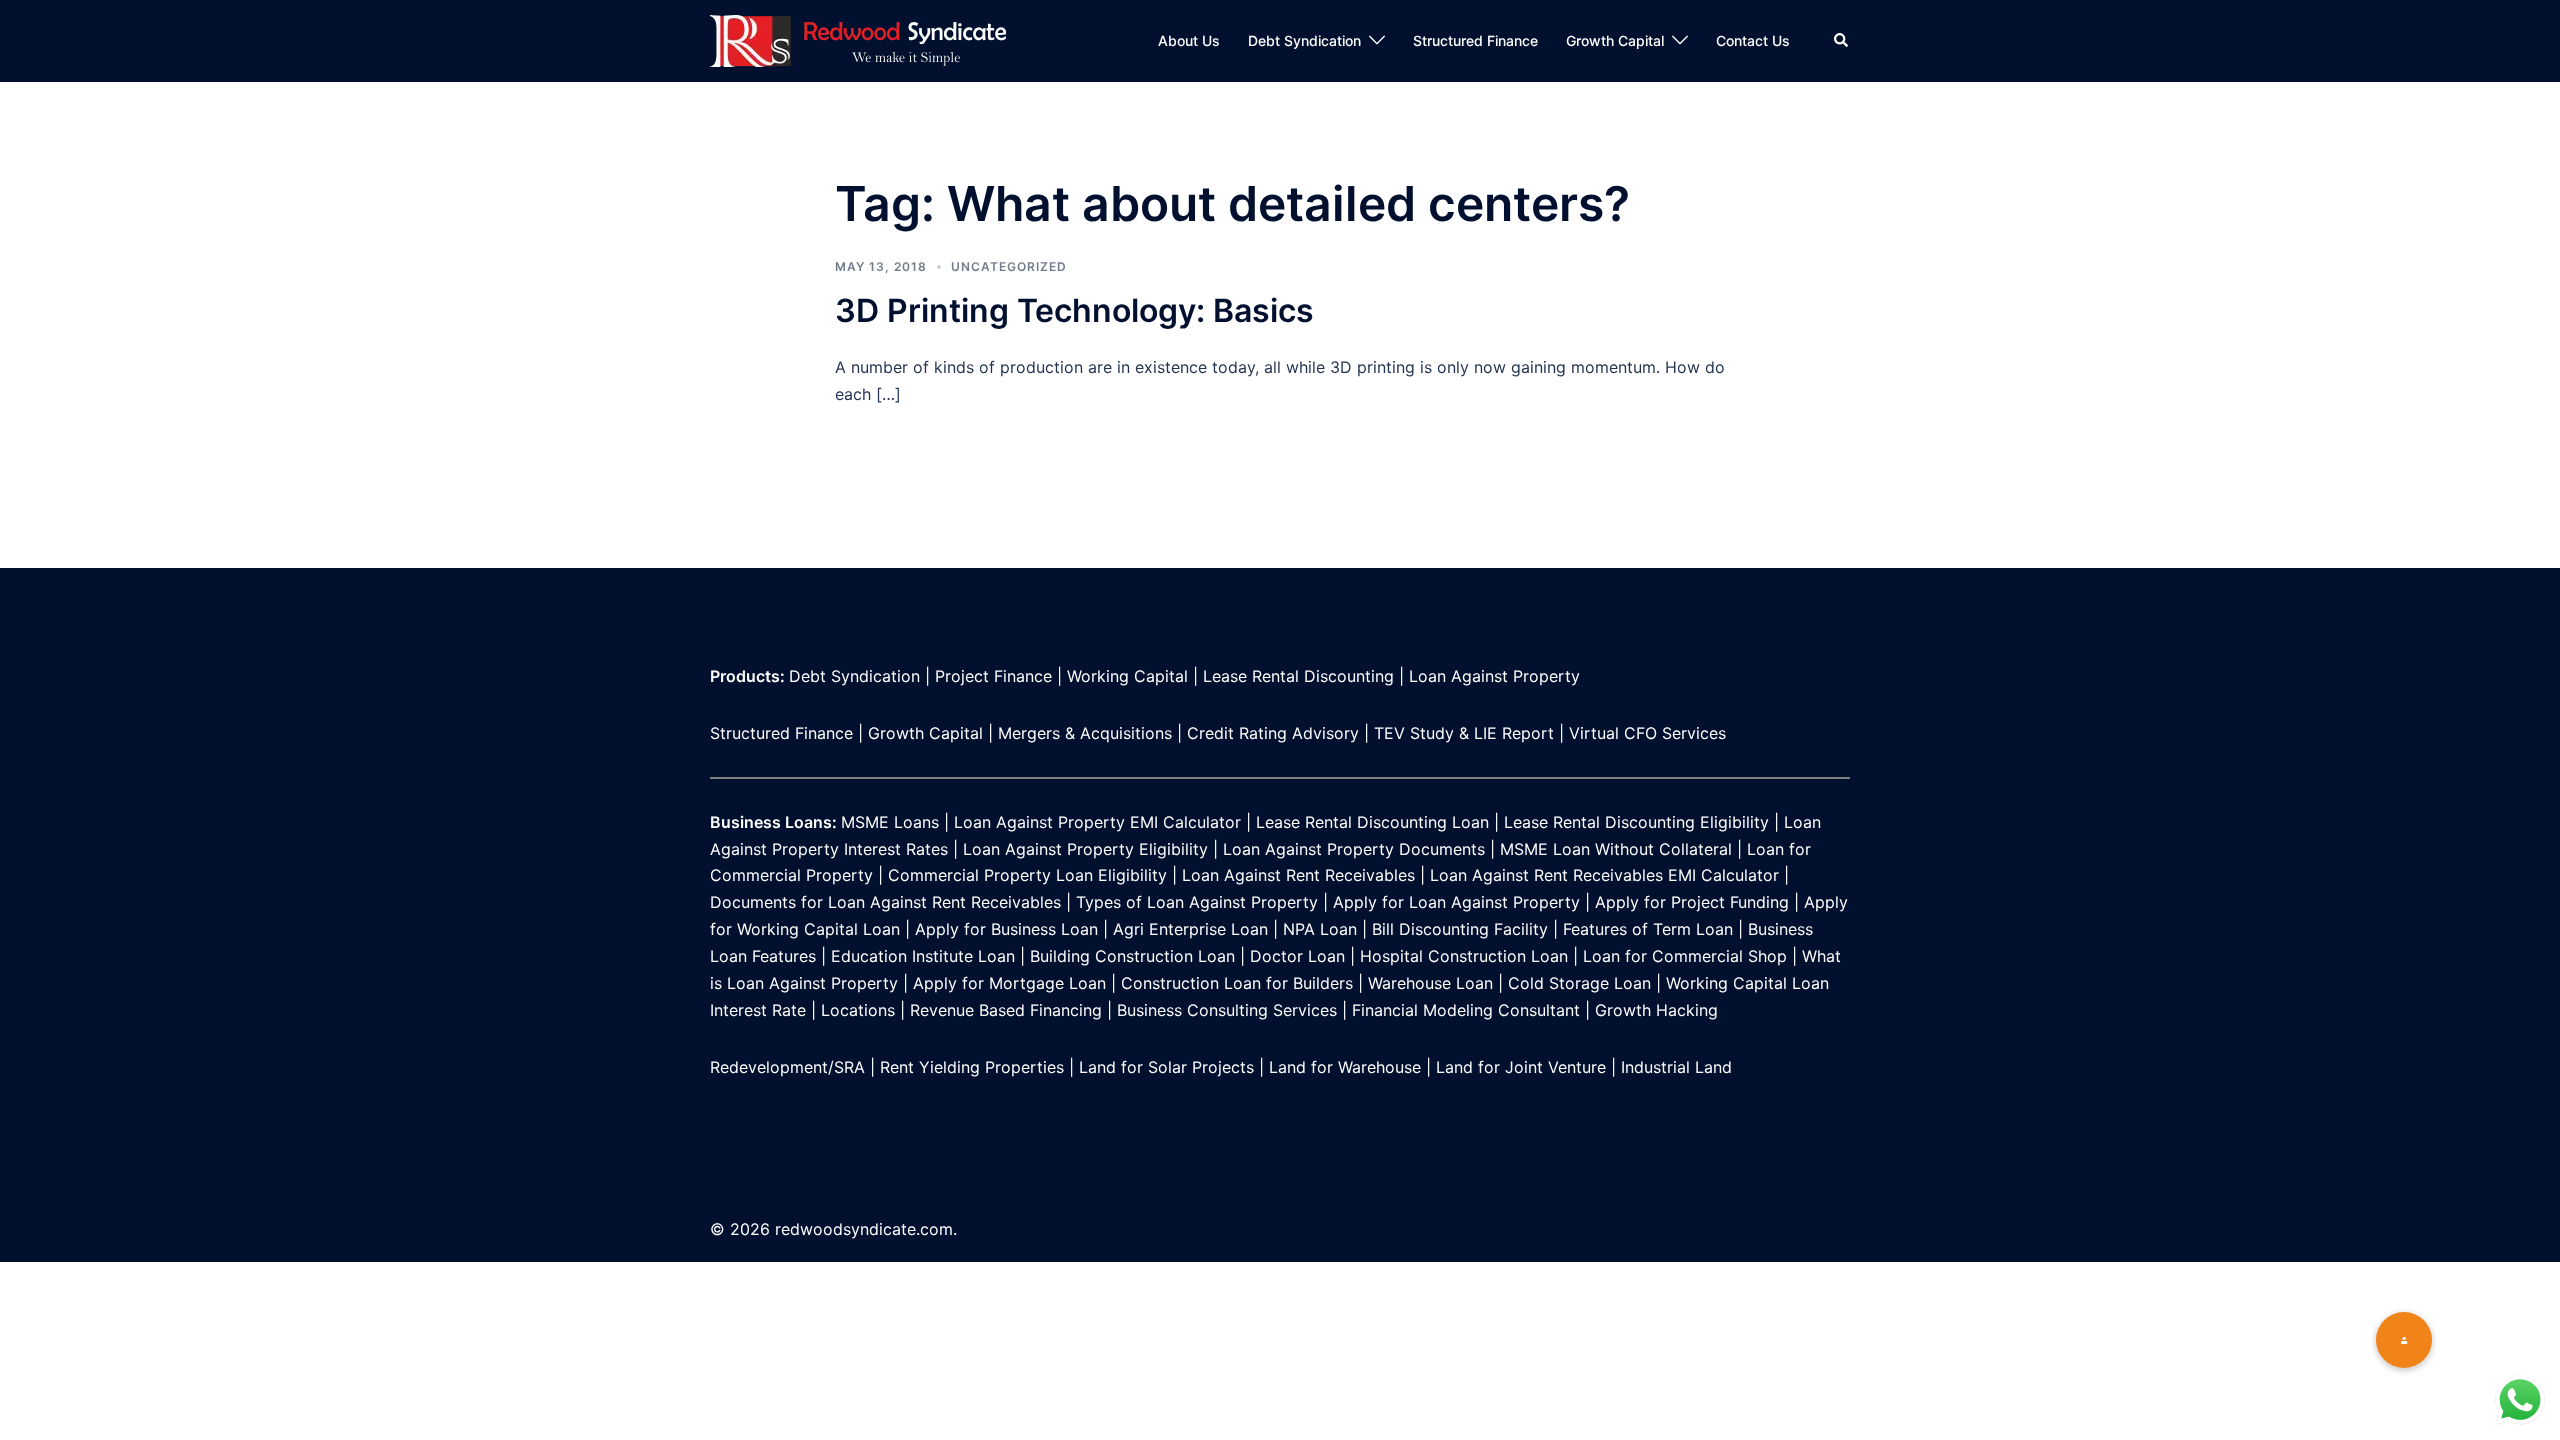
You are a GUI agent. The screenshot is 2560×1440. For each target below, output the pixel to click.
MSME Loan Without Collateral (1616, 849)
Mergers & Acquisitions (1085, 733)
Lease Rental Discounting (1298, 676)
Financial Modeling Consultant (1468, 1010)
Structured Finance (1475, 40)
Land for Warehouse (1345, 1067)
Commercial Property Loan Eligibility (1027, 875)
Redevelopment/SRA (787, 1067)
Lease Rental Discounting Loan (1372, 822)
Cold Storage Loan (1577, 983)
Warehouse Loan (1430, 983)
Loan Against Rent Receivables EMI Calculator (1604, 875)
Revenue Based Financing (1006, 1010)
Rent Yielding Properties (972, 1067)
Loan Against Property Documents (1356, 849)
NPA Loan (1320, 929)
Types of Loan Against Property (1197, 902)
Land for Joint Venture (1521, 1067)
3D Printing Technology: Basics (1074, 310)
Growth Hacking (1656, 1010)
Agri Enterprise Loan (1190, 929)
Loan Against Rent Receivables (1298, 875)
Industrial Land (1676, 1067)
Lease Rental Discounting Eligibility (1636, 822)
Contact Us (1753, 40)
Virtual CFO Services (1647, 733)
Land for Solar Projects (1166, 1067)
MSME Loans (890, 822)
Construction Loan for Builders (1237, 983)
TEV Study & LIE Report (1464, 733)
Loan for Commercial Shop (1685, 956)
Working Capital (1127, 676)
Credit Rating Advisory (1273, 733)
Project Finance (993, 676)
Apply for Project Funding (1692, 902)
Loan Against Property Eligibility (1085, 849)
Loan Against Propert (1490, 676)
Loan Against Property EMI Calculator (1097, 822)
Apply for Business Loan (1006, 929)
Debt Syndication (1304, 40)
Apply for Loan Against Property (1456, 902)
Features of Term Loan (1650, 929)
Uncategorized (1009, 266)
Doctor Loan (1297, 956)
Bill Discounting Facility (1460, 929)
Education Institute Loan (923, 956)
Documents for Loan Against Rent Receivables (885, 902)
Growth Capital (1615, 40)
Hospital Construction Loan (1464, 956)
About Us (1189, 40)
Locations (858, 1010)
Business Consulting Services (1227, 1010)
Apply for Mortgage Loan (1007, 983)
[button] (2404, 1340)
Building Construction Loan (1132, 956)
